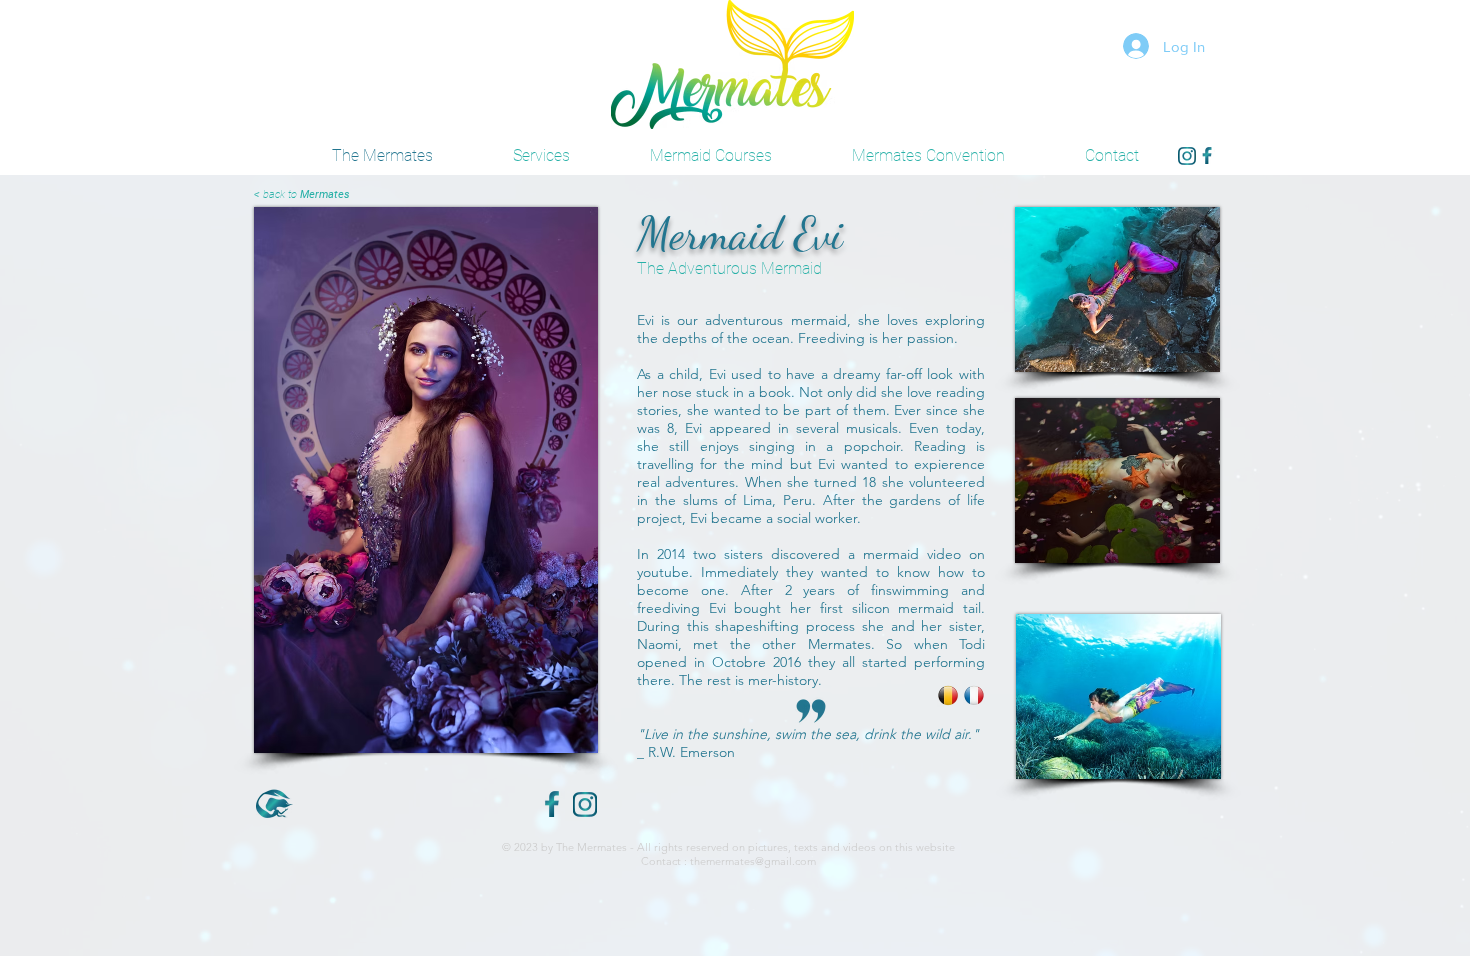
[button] (928, 156)
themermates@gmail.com (753, 861)
